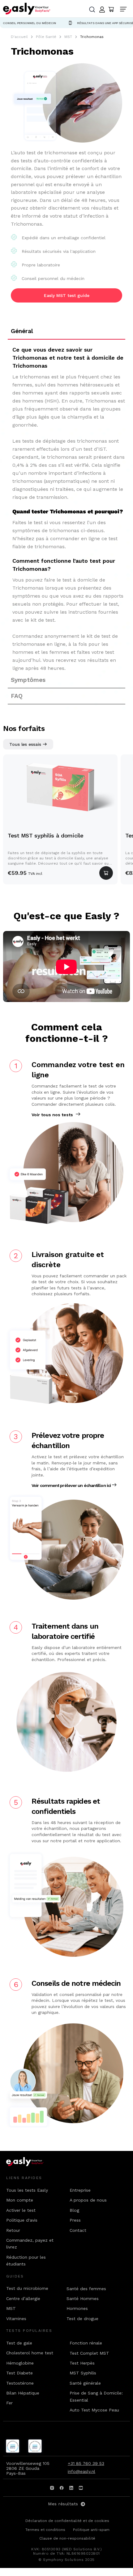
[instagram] (52, 2488)
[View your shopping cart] (111, 10)
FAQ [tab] (17, 696)
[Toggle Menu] (125, 10)
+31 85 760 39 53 (86, 2463)
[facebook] (62, 2488)
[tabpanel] (66, 506)
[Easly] (27, 8)
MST (68, 37)
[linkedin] (71, 2488)
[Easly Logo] (30, 2162)
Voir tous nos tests (52, 1115)
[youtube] (81, 2488)
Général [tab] (22, 331)
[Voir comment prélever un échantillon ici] (114, 1485)
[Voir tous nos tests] (78, 1114)
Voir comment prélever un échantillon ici (71, 1485)
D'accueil (19, 37)
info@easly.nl (82, 2471)
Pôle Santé (46, 37)
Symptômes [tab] (28, 680)
